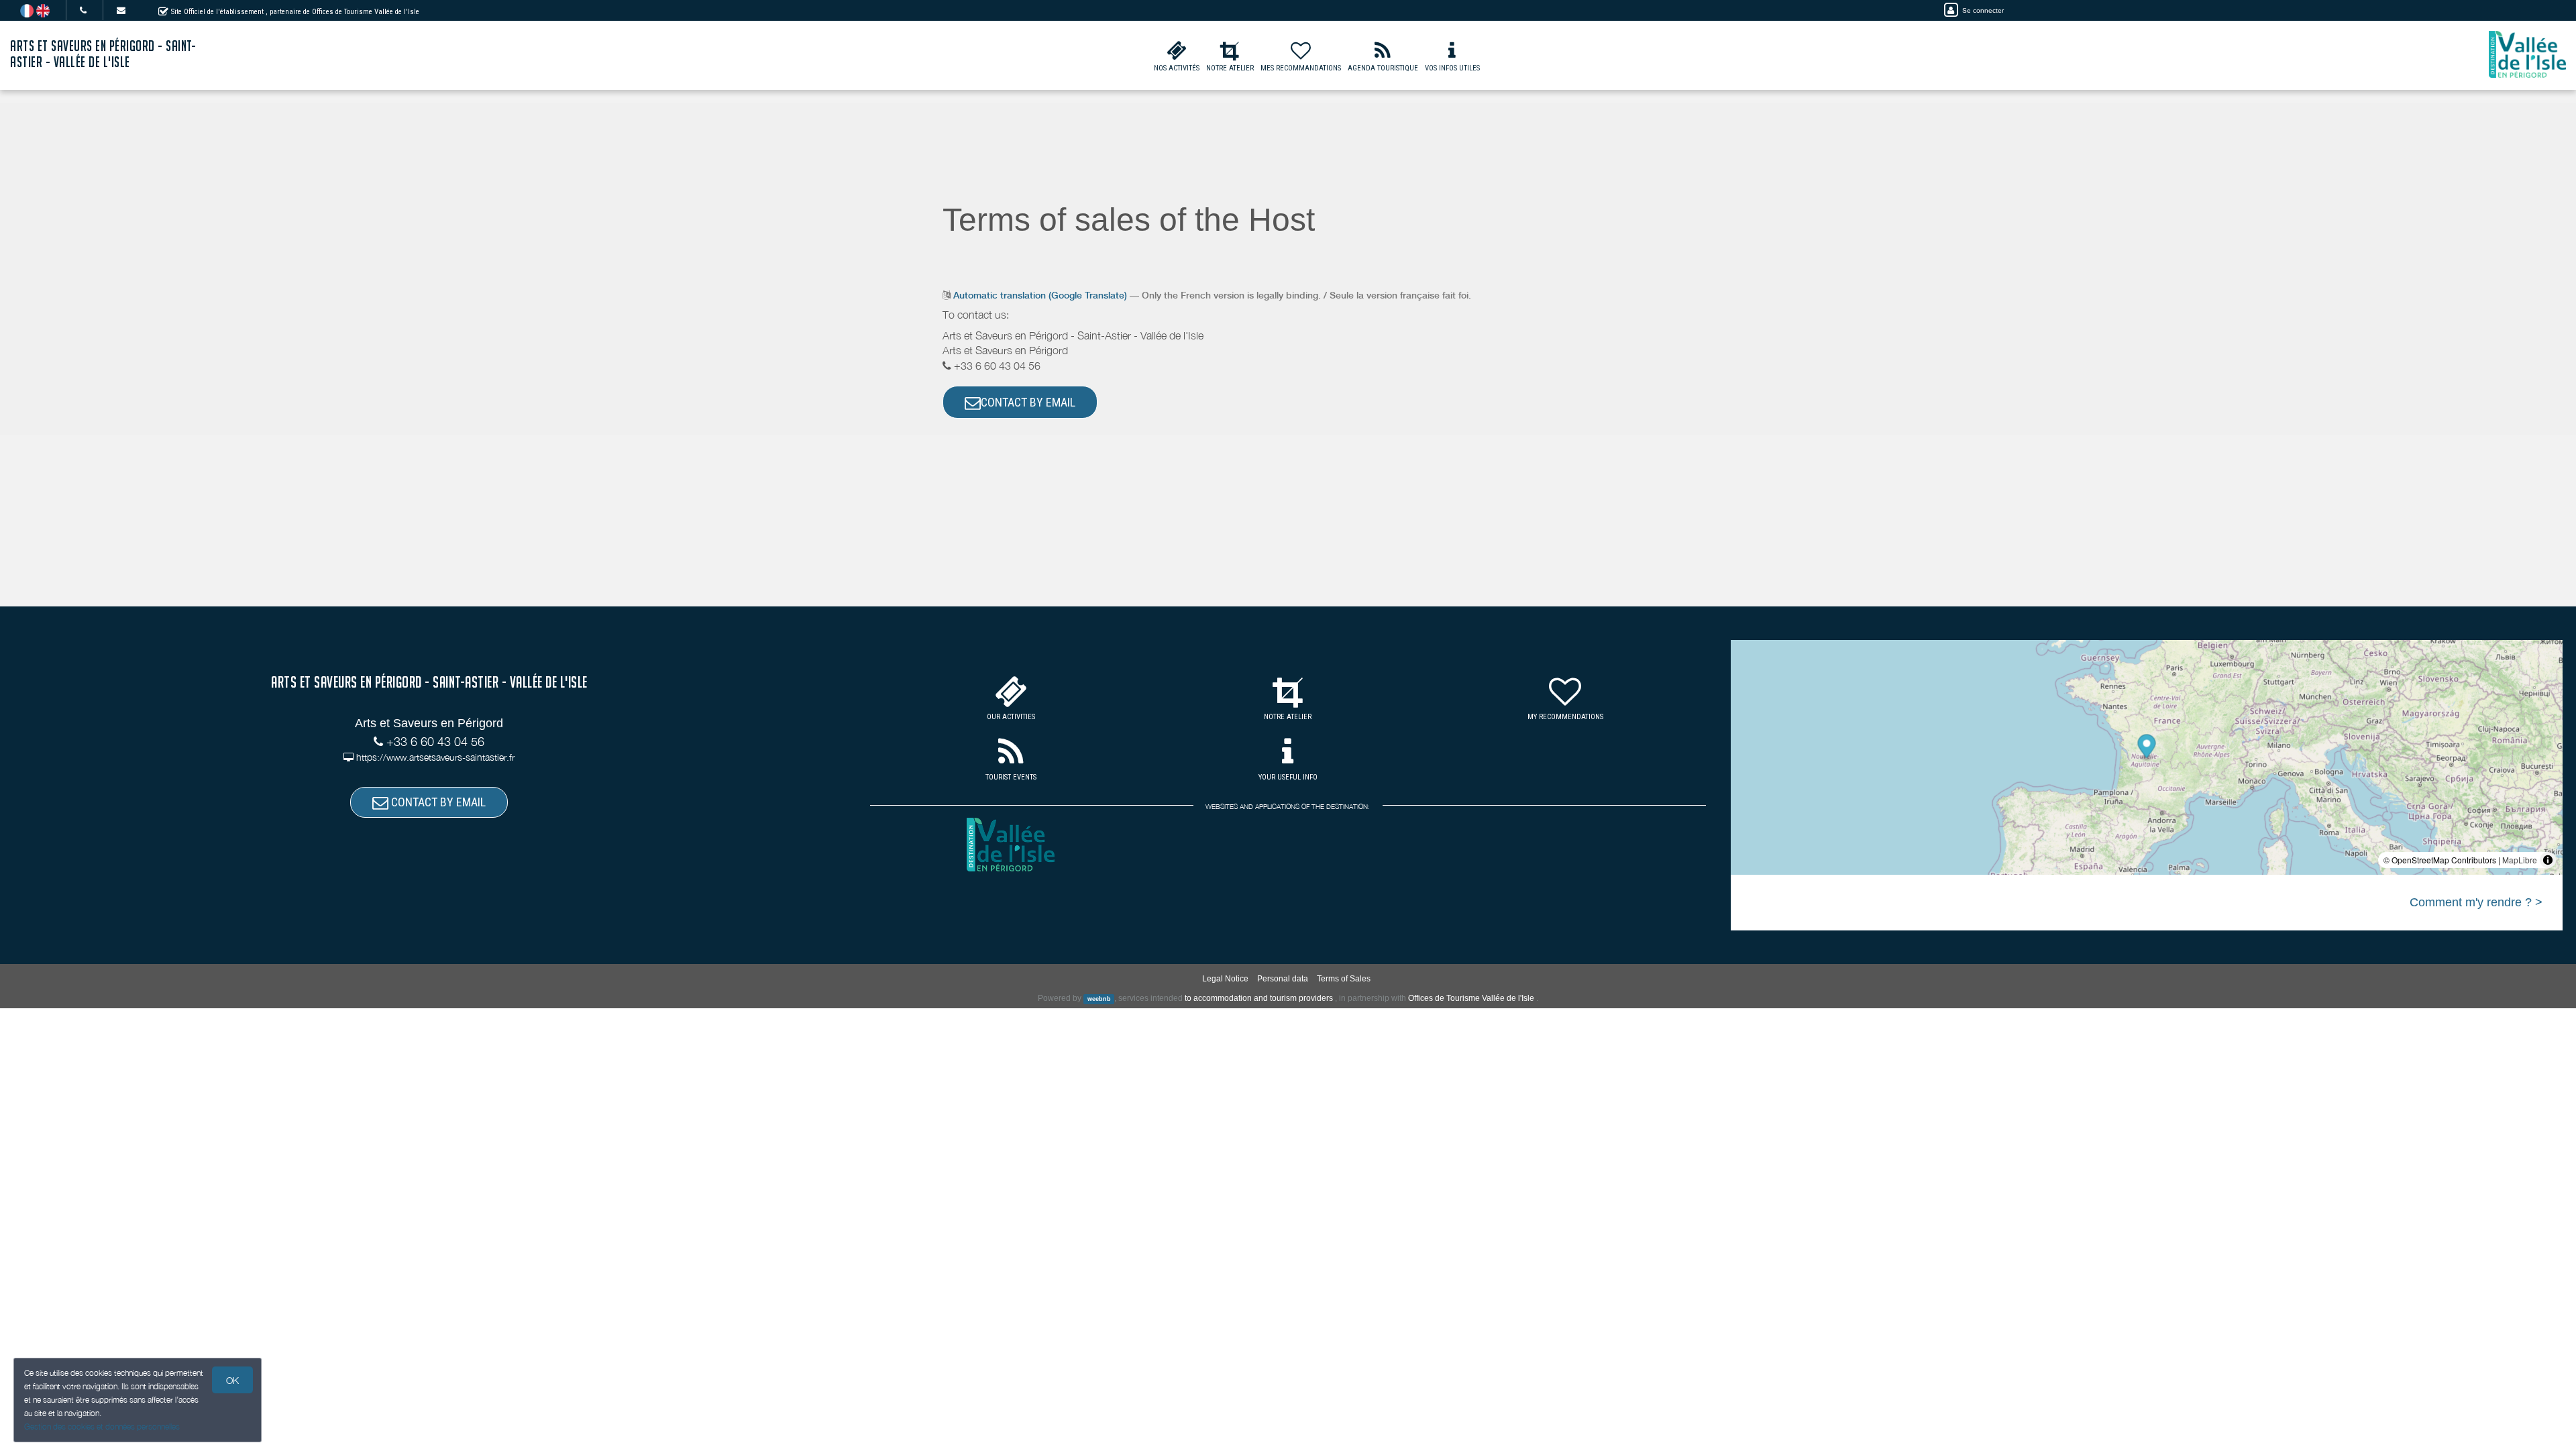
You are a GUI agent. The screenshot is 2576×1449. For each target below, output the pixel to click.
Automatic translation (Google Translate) (1040, 295)
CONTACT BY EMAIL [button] (1028, 402)
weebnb (1099, 999)
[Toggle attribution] (2548, 860)
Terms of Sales (1344, 979)
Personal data (1283, 979)
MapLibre (2520, 860)
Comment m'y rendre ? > (2476, 902)
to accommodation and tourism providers (1259, 998)
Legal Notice (1225, 979)
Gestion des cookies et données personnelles (102, 1427)
